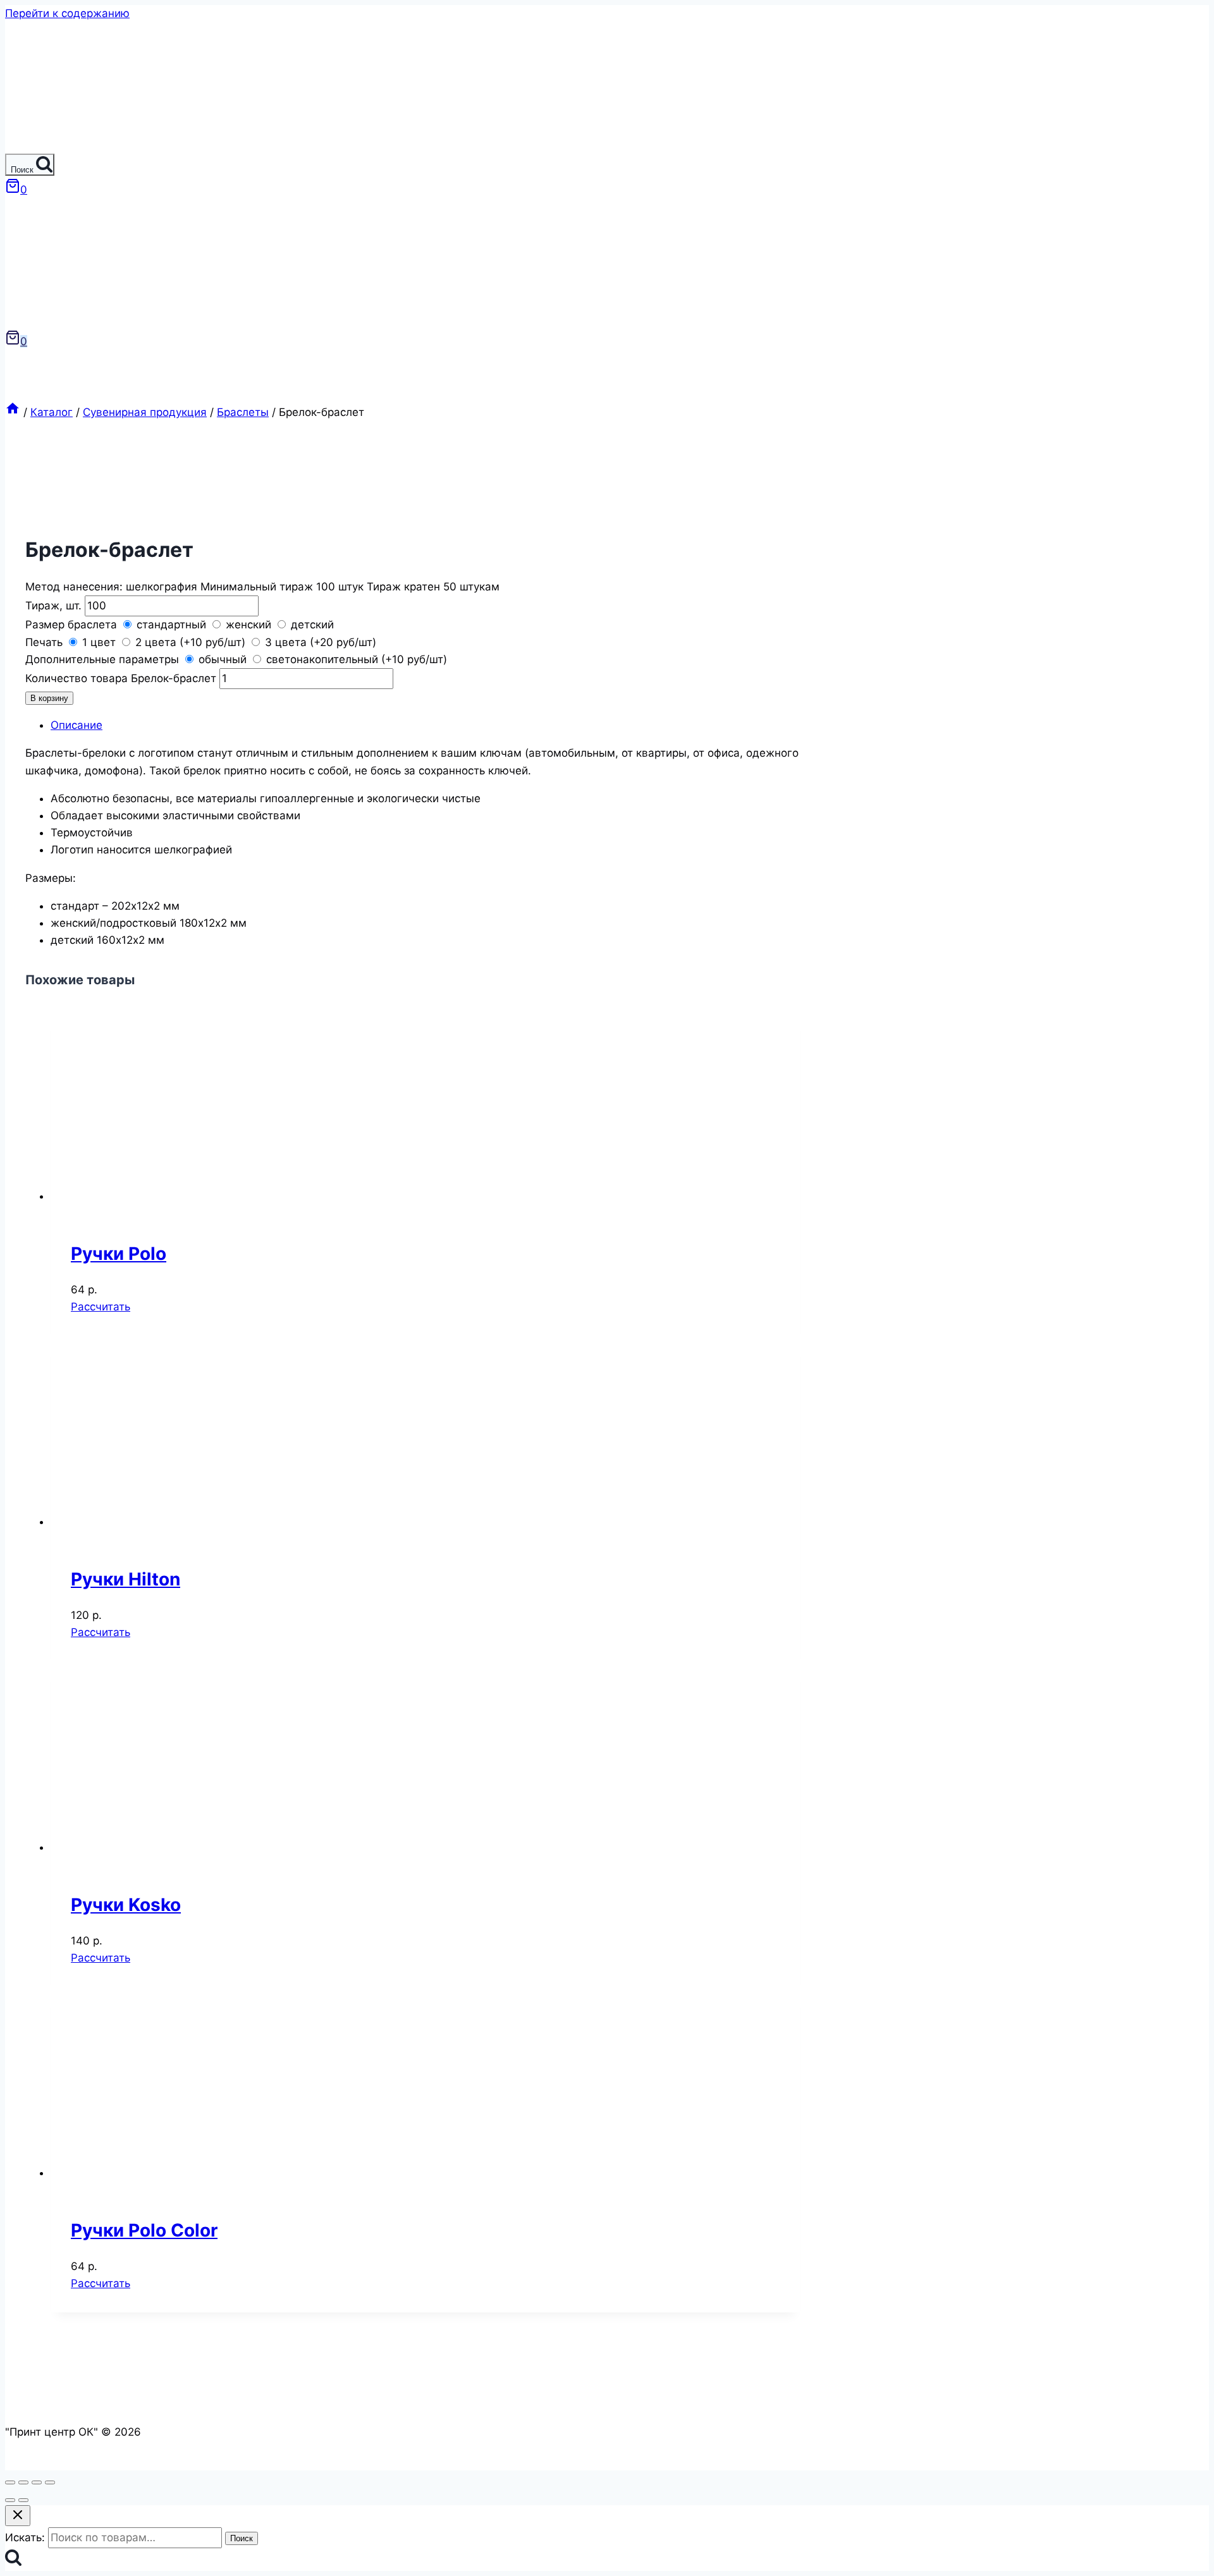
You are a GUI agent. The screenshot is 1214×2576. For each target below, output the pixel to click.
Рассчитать (101, 1307)
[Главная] (13, 412)
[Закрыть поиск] (18, 2516)
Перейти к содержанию (67, 13)
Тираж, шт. (55, 606)
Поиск (242, 2538)
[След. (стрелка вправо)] (23, 2500)
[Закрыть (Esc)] (10, 2482)
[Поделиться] (23, 2482)
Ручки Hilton (126, 1579)
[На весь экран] (37, 2482)
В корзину (49, 698)
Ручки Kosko (126, 1905)
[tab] (426, 725)
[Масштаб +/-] (50, 2482)
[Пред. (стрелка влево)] (10, 2500)
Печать (46, 642)
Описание (77, 725)
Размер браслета (73, 625)
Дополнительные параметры (104, 659)
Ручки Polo (119, 1254)
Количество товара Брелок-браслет (121, 678)
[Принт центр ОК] (31, 145)
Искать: (25, 2537)
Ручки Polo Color (144, 2230)
